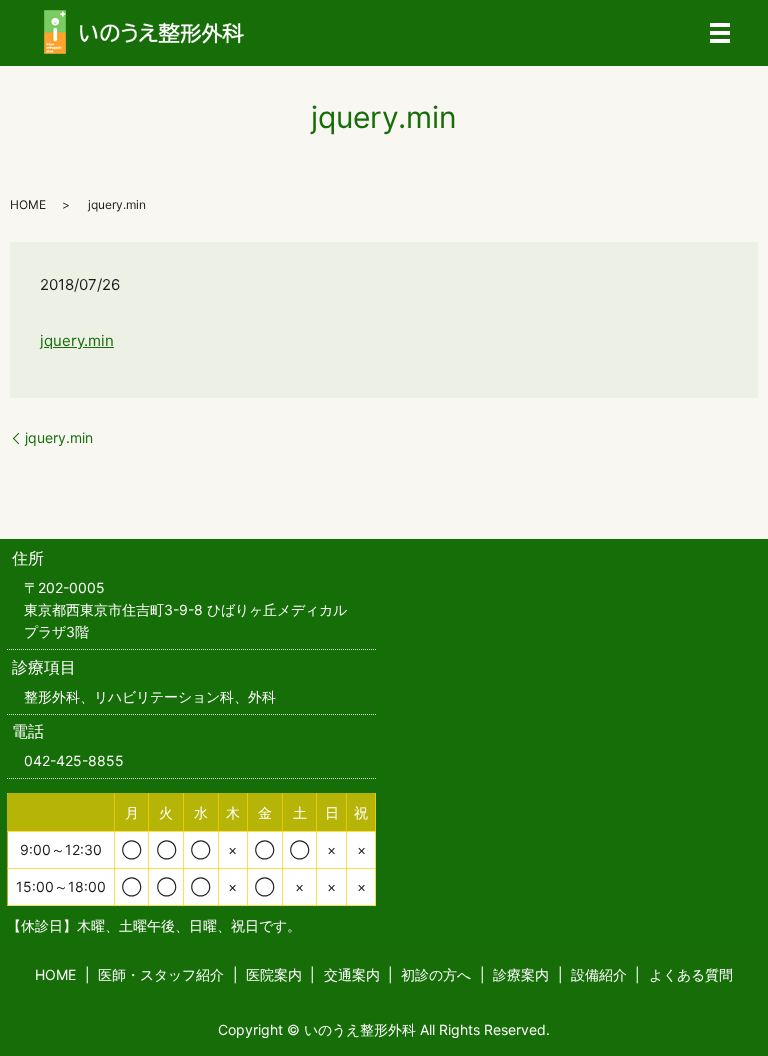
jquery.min (77, 340)
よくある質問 (691, 974)
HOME (28, 204)
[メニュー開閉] (720, 33)
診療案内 (521, 974)
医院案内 (274, 974)
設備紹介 (599, 974)
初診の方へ (436, 974)
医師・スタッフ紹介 (161, 974)
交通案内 (352, 974)
